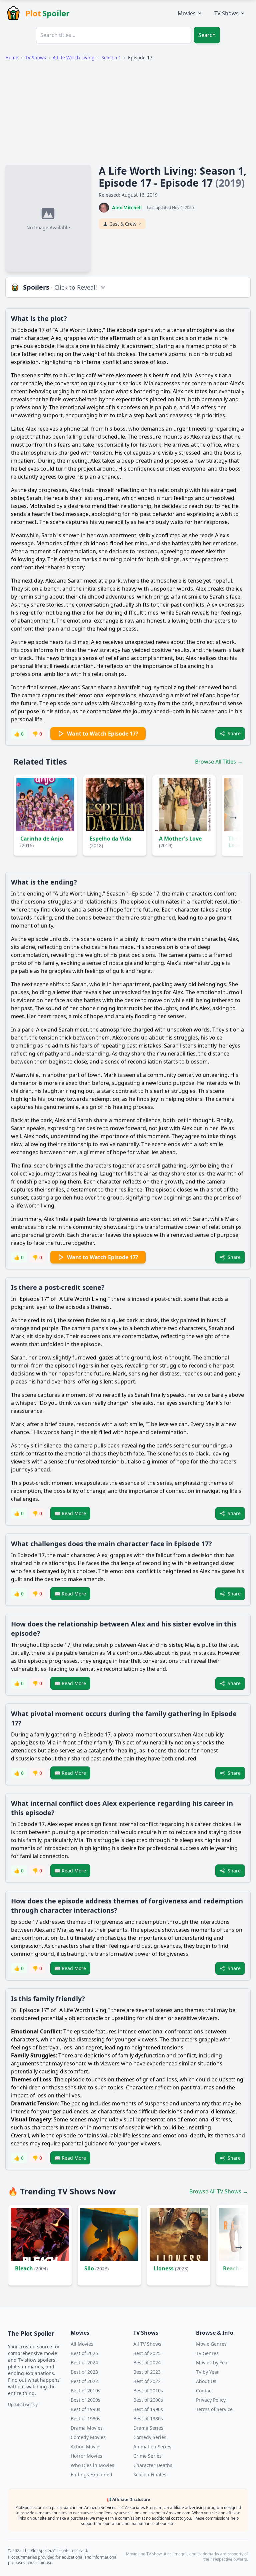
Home (12, 57)
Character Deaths (153, 2465)
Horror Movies (86, 2456)
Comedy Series (150, 2437)
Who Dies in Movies (92, 2465)
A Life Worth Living (74, 57)
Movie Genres (211, 2344)
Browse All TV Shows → (219, 2191)
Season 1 (111, 57)
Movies (187, 13)
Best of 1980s (85, 2419)
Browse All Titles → (219, 762)
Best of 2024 (84, 2363)
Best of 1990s (85, 2409)
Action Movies (86, 2447)
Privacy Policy (211, 2400)
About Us (206, 2381)
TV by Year (207, 2372)
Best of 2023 (84, 2372)
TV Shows (226, 13)
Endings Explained (91, 2475)
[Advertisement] (128, 113)
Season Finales (150, 2475)
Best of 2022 (84, 2381)
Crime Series (147, 2456)
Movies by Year (213, 2363)
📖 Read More (70, 1513)
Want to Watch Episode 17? (103, 734)
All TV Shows (147, 2344)
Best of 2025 (84, 2353)
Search (207, 35)
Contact (204, 2391)
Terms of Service (214, 2409)
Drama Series (148, 2428)
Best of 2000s (85, 2400)
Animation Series (152, 2447)
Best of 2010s (85, 2391)
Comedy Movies (88, 2437)
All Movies (82, 2344)
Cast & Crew (123, 224)
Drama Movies (87, 2428)
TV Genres (207, 2353)
